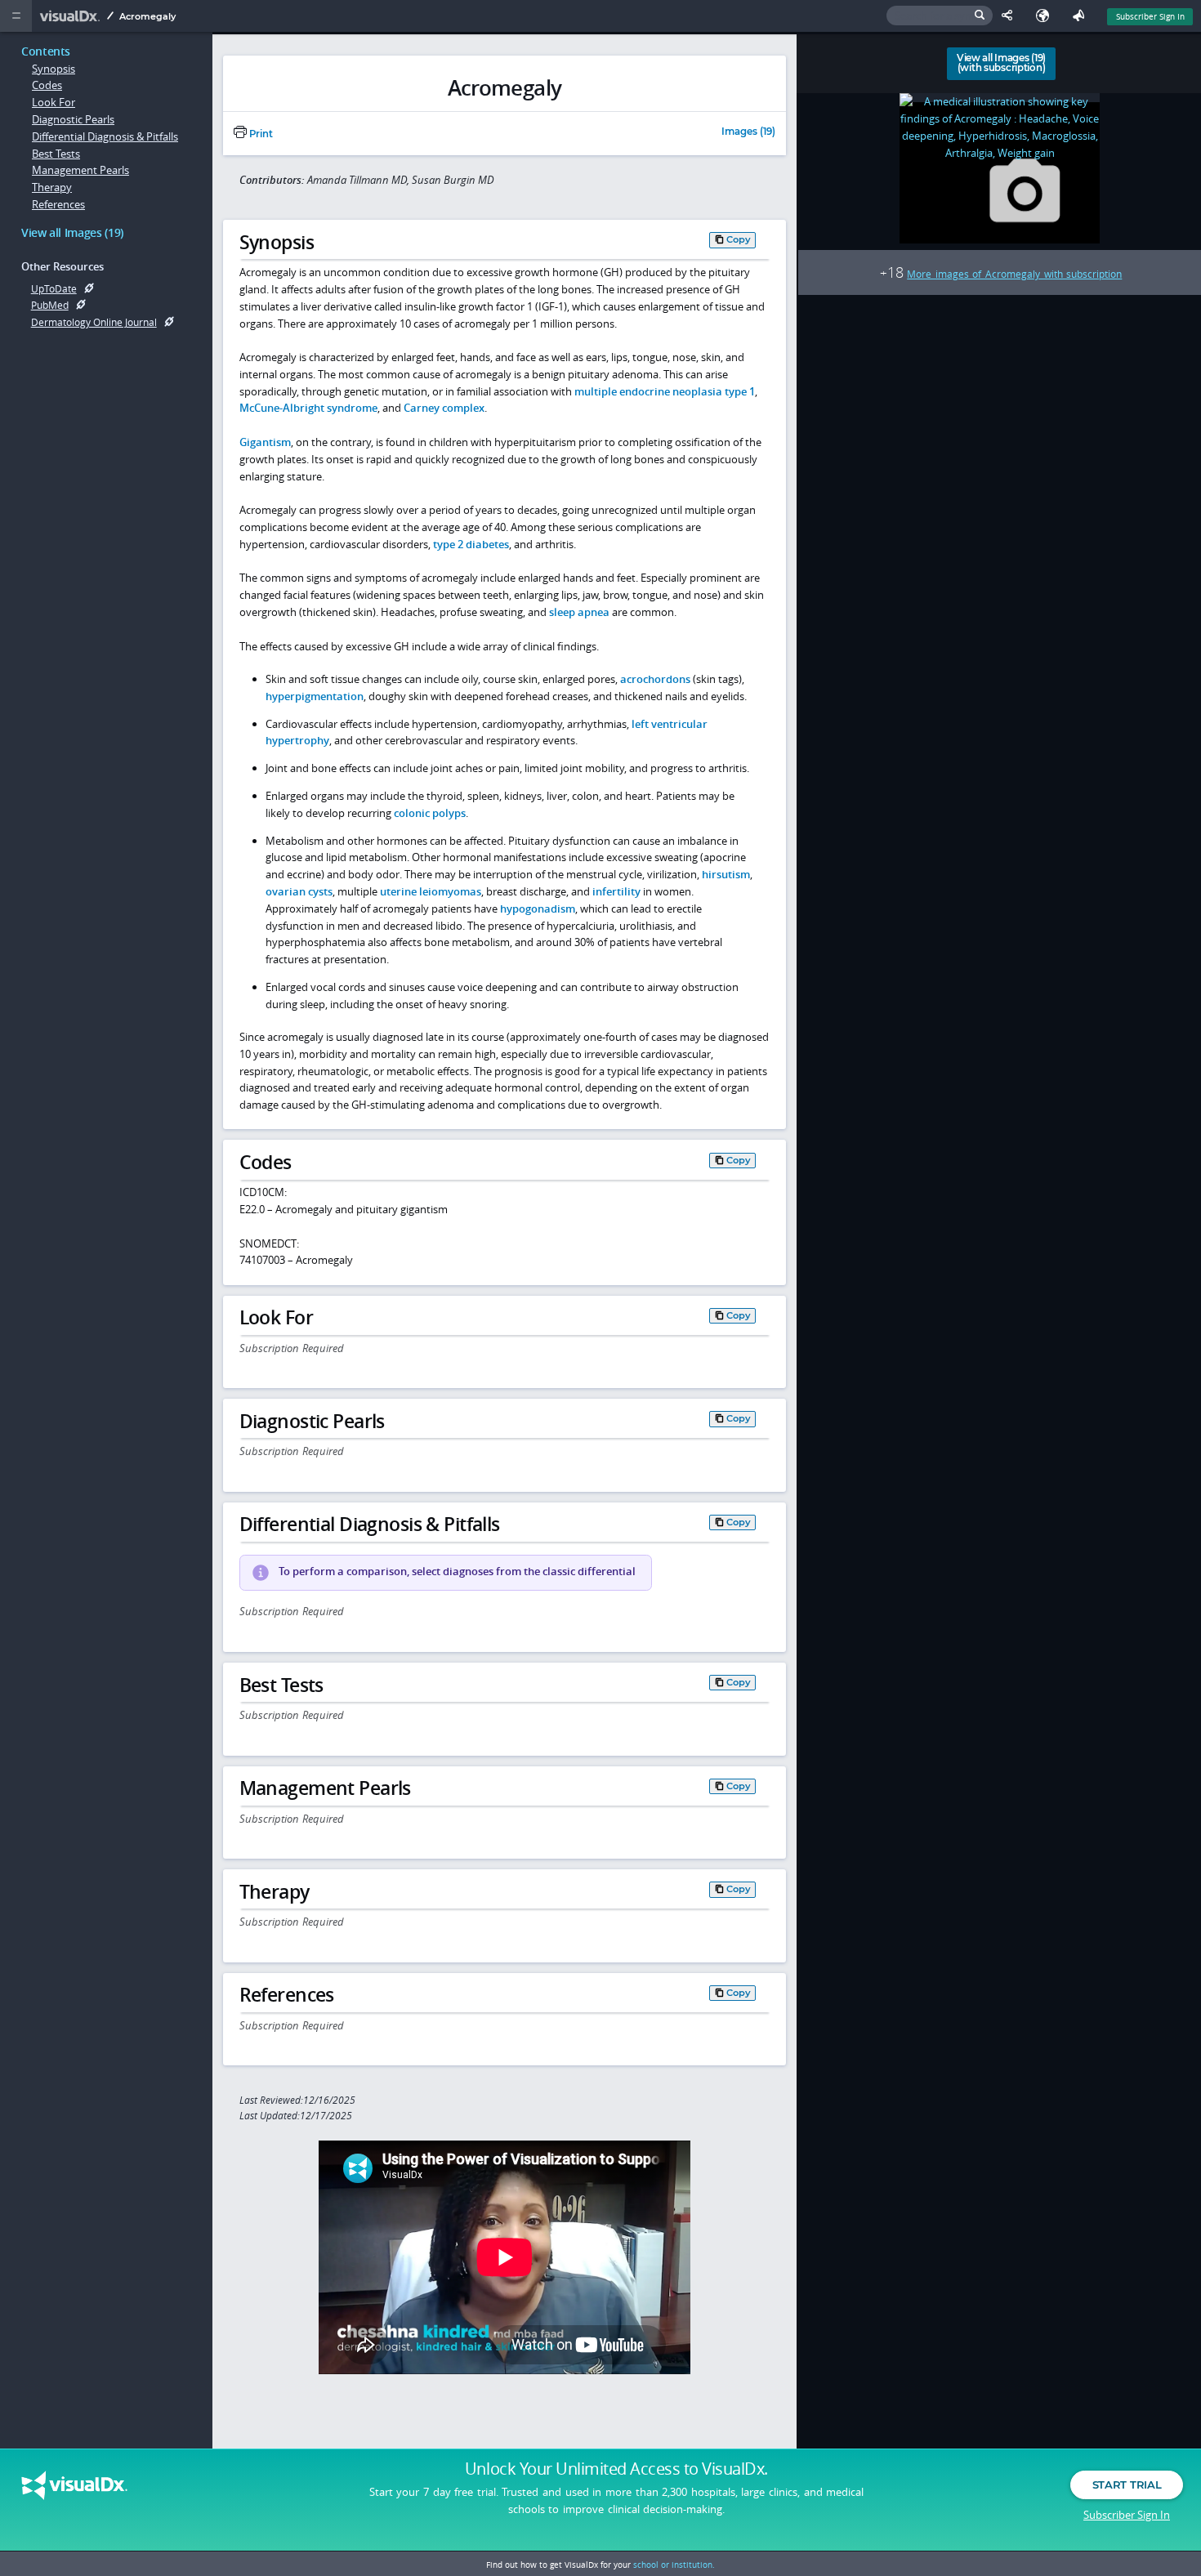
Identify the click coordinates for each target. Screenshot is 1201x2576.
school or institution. (674, 2565)
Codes (47, 85)
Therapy (52, 187)
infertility (616, 891)
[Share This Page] (1011, 16)
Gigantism (265, 442)
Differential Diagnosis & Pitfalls (105, 136)
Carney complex (444, 408)
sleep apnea (579, 612)
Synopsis (54, 69)
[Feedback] (1082, 16)
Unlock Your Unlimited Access (616, 2469)
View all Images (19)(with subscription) (1001, 63)
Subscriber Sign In (1150, 16)
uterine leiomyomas (431, 891)
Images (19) (748, 132)
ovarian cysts (299, 891)
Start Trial (1127, 2484)
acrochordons (655, 679)
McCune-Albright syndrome (308, 408)
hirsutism (726, 874)
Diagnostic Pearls (73, 119)
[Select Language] (1047, 16)
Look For (54, 102)
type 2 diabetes (471, 544)
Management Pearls (80, 170)
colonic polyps (430, 813)
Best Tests (56, 154)
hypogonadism (538, 909)
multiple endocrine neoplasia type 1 (665, 391)
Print (260, 134)
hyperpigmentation (315, 696)
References (58, 204)
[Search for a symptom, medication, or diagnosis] (940, 16)
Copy (739, 239)
